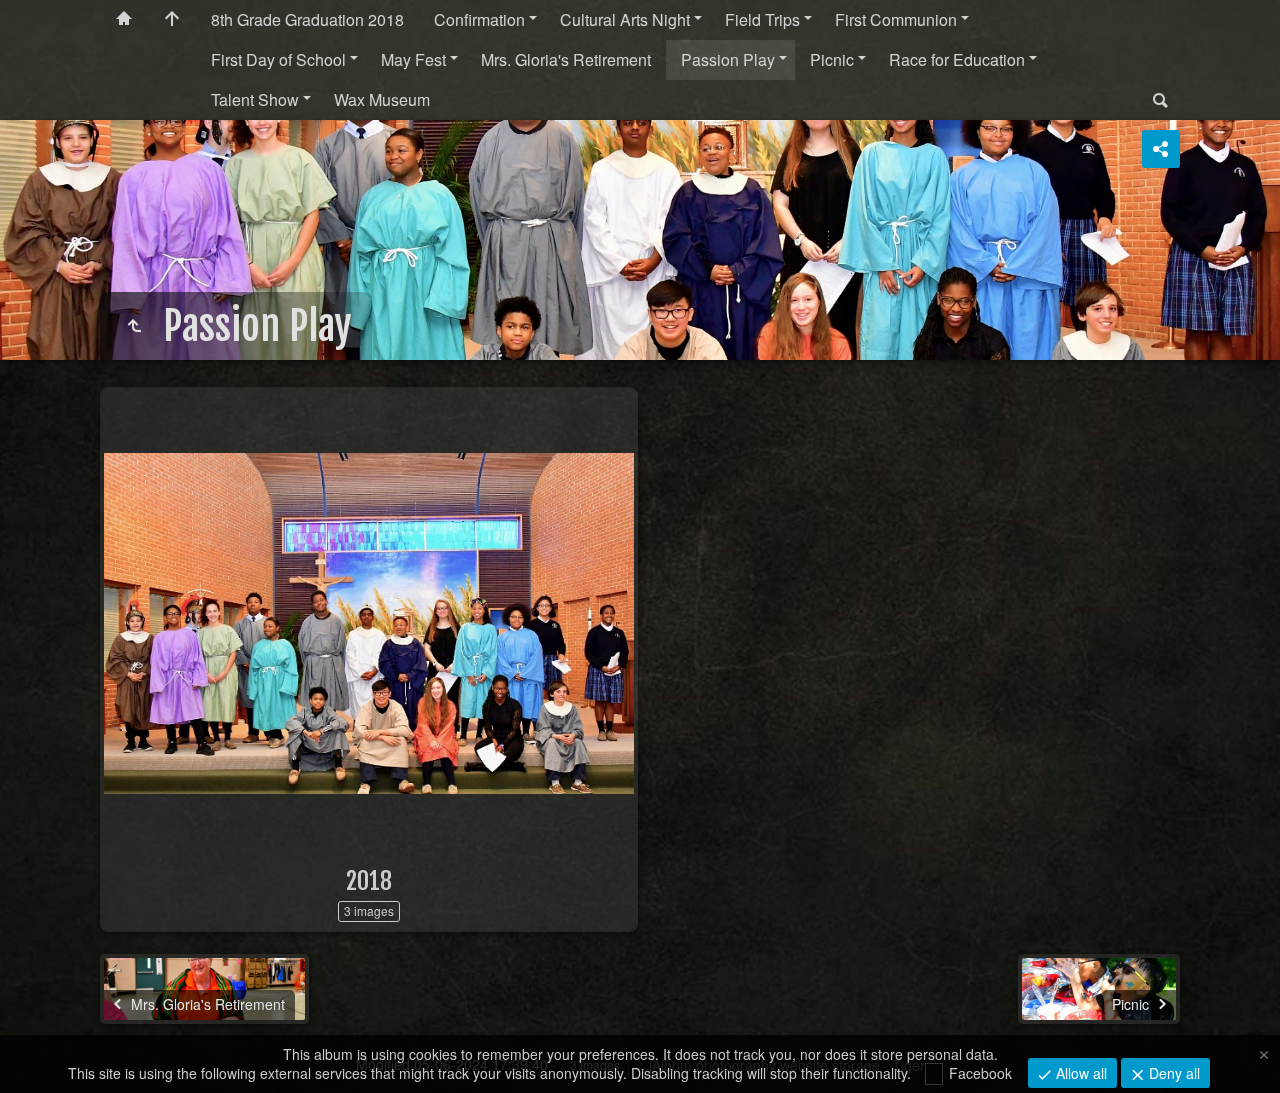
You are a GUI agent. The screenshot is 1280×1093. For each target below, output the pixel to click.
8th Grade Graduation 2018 (307, 19)
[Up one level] (134, 326)
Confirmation (479, 19)
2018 (369, 881)
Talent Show (255, 99)
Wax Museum (382, 99)
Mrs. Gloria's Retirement (566, 59)
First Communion (896, 19)
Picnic (832, 59)
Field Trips (762, 19)
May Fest (413, 59)
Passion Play (728, 59)
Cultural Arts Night (625, 19)
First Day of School (278, 59)
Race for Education (957, 59)
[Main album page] (172, 20)
